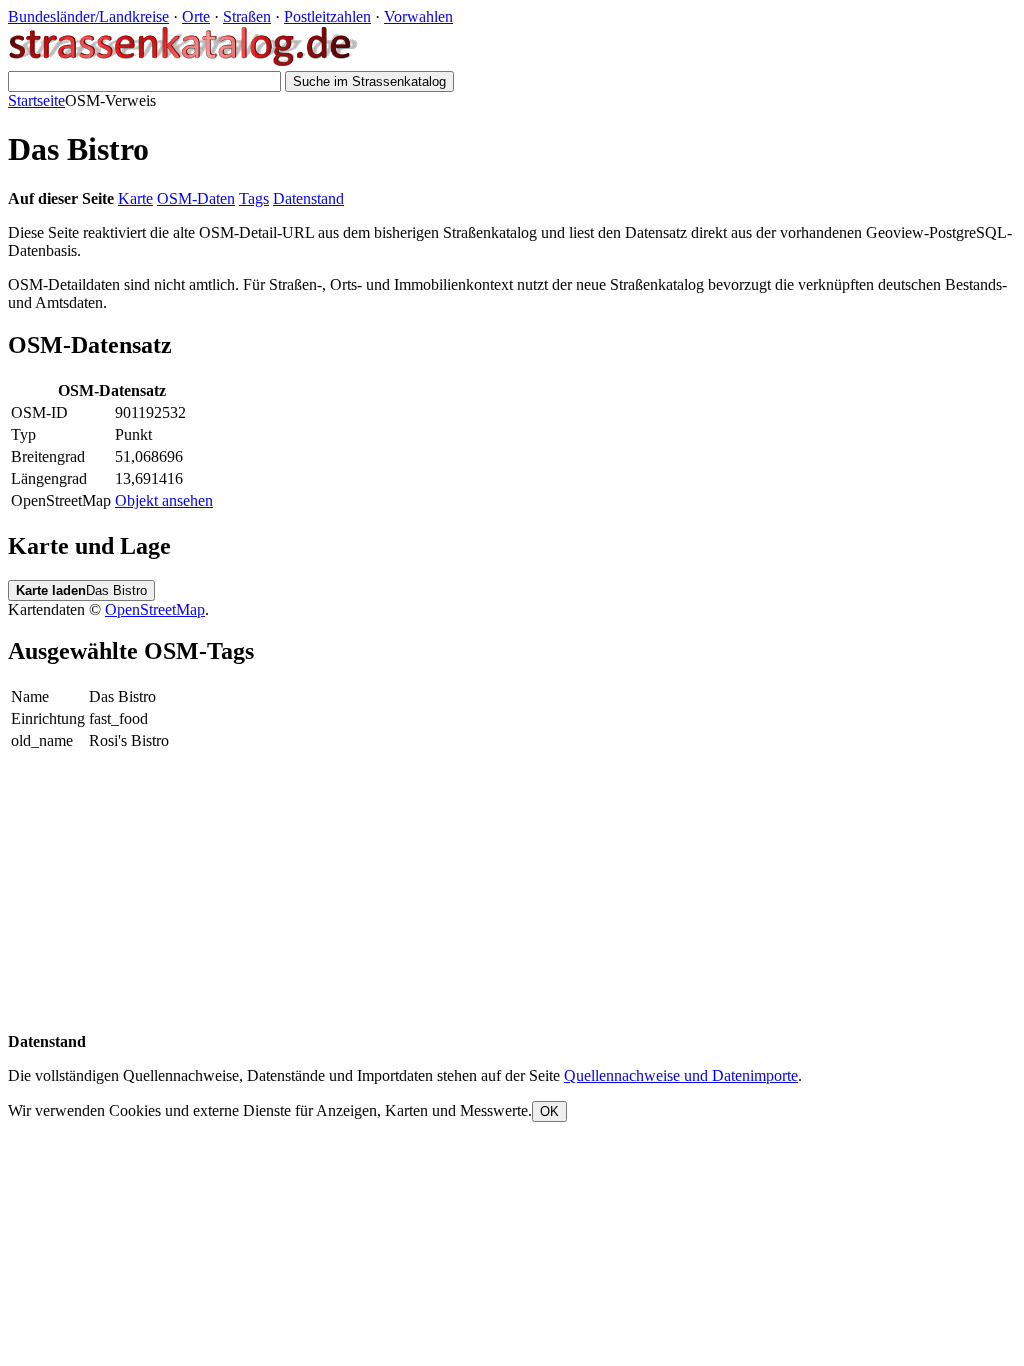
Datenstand (308, 198)
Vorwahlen (418, 16)
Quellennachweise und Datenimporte (681, 1075)
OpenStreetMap (155, 609)
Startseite (36, 100)
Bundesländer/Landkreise (88, 16)
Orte (196, 16)
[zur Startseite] (184, 61)
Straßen (247, 16)
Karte (135, 198)
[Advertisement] (512, 893)
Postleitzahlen (327, 16)
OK (549, 1111)
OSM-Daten (196, 198)
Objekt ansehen (164, 500)
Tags (254, 198)
